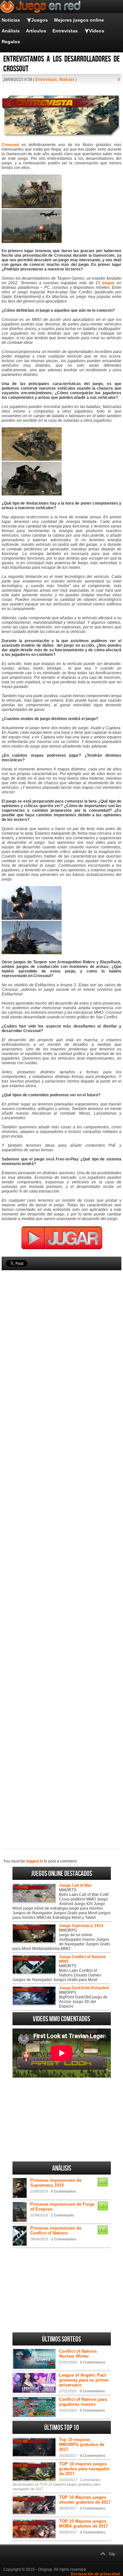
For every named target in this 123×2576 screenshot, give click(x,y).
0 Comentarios (63, 2191)
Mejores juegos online (79, 20)
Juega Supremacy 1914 (81, 1926)
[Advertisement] (61, 1548)
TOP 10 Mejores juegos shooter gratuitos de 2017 (85, 2500)
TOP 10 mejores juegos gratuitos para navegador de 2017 (84, 2469)
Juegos (40, 20)
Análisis (11, 31)
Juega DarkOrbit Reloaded (84, 1988)
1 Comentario (62, 2215)
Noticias (11, 20)
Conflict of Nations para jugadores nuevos (83, 2402)
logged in (35, 1861)
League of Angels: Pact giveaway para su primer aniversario (84, 2380)
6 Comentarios (93, 2456)
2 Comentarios (64, 2239)
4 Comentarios (93, 2532)
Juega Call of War (75, 1885)
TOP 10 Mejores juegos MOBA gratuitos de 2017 (83, 2524)
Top (112, 2554)
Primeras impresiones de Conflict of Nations (56, 2231)
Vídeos (97, 31)
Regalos (11, 42)
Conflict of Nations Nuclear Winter (78, 2354)
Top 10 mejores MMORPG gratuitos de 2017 (82, 2445)
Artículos (36, 31)
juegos (109, 283)
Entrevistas (65, 31)
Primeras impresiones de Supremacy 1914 (56, 2183)
